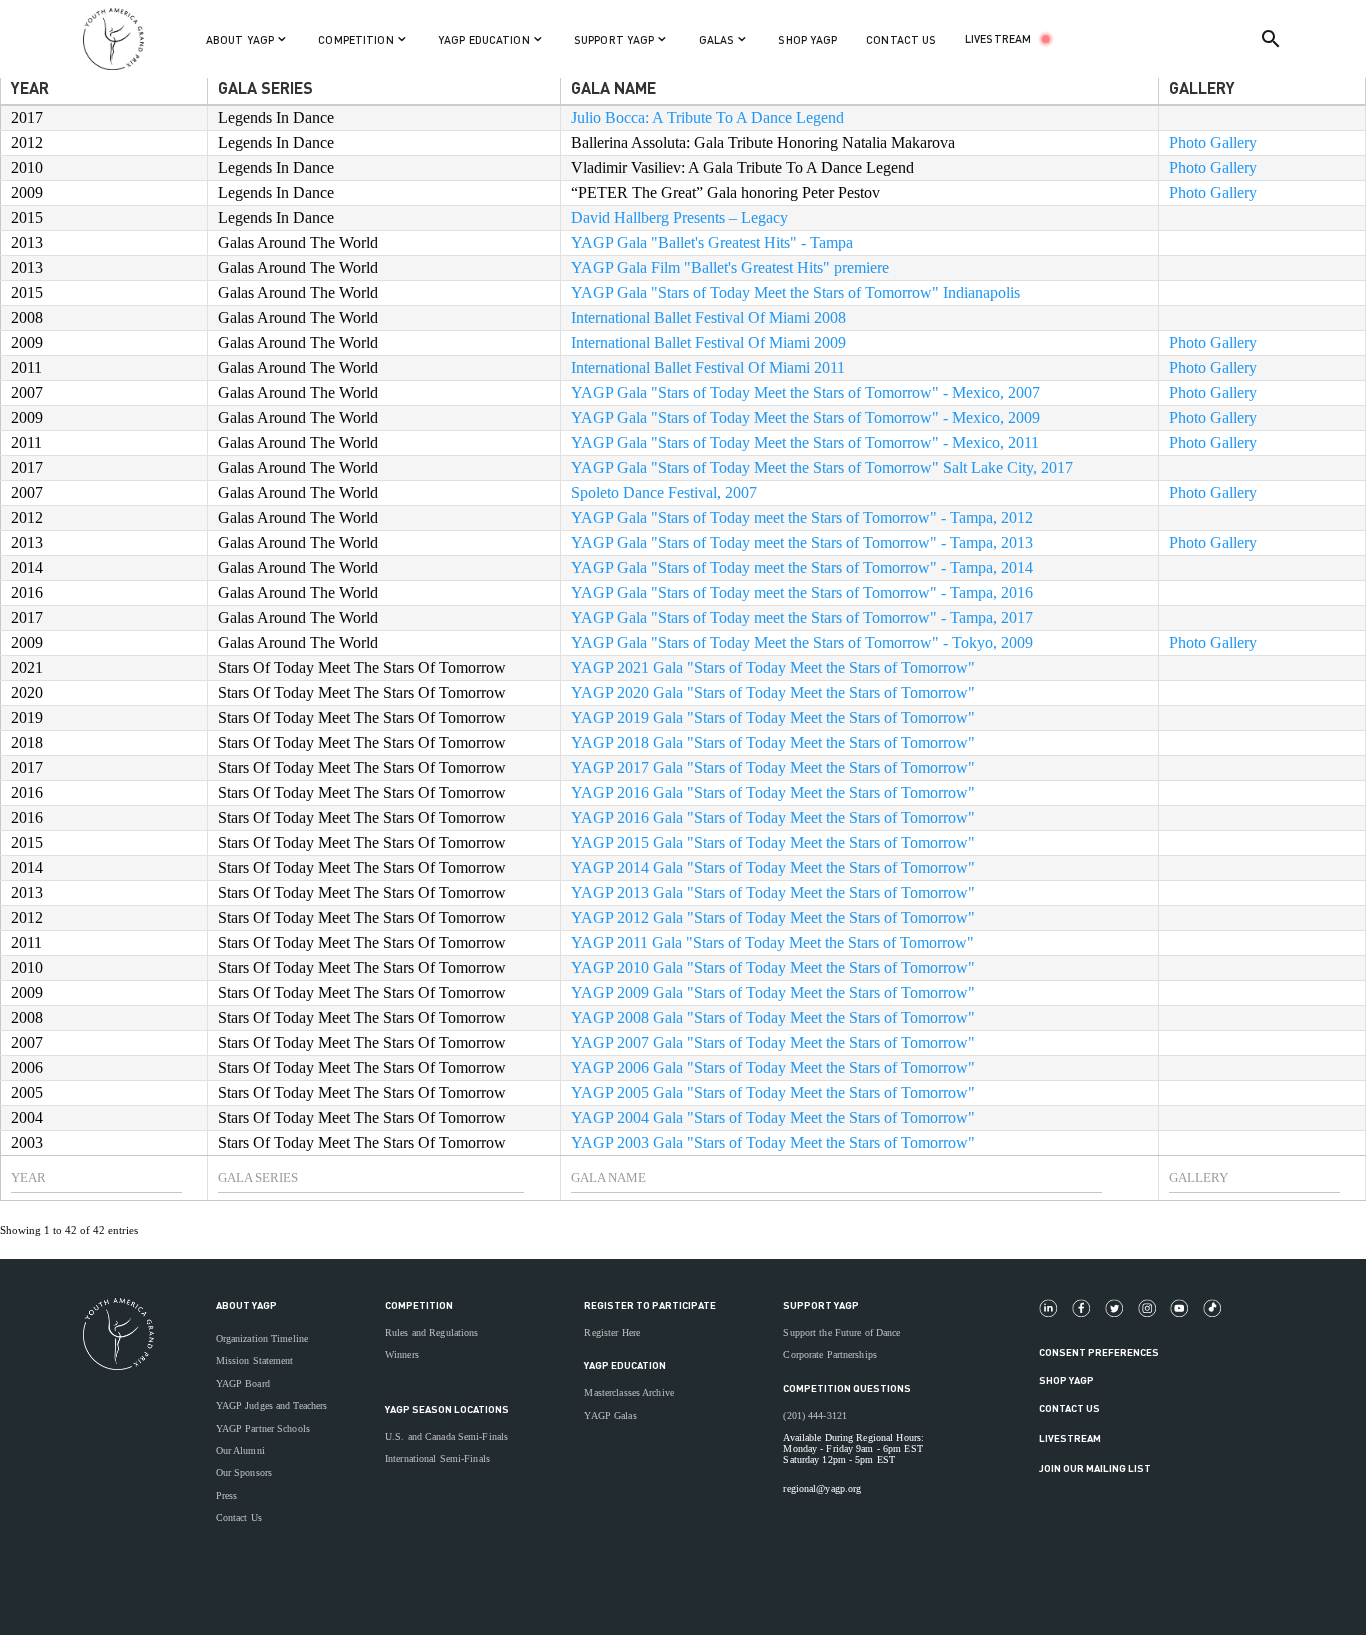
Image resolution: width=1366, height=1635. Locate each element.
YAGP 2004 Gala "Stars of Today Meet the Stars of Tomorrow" (773, 1117)
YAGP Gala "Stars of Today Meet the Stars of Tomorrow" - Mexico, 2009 (805, 417)
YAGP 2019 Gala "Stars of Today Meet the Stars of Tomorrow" (773, 717)
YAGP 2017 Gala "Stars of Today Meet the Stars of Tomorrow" (773, 767)
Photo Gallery (1213, 142)
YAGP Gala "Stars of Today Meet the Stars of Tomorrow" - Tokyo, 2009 (802, 642)
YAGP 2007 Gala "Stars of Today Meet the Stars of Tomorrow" (773, 1042)
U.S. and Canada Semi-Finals (446, 1436)
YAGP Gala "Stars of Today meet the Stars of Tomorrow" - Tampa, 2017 (802, 617)
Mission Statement (255, 1360)
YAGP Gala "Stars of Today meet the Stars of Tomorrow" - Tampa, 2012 (802, 517)
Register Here (612, 1332)
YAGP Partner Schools (263, 1428)
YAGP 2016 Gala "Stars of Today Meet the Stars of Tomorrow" (773, 792)
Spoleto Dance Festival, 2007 (664, 492)
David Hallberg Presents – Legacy (679, 217)
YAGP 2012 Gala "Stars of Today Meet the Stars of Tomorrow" (773, 917)
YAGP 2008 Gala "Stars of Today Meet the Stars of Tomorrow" (773, 1017)
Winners (402, 1354)
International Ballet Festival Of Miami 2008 (708, 317)
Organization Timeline (262, 1338)
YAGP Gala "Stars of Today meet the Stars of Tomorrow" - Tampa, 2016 (802, 592)
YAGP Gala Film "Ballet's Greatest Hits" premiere (730, 267)
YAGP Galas (610, 1415)
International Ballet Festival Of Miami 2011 (708, 367)
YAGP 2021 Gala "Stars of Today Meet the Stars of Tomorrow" (773, 667)
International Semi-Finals (437, 1458)
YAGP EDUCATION (625, 1365)
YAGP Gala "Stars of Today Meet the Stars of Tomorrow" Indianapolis (795, 292)
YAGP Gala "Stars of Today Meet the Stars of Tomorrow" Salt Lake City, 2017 (822, 467)
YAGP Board (243, 1383)
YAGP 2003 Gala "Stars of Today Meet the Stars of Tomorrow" (773, 1142)
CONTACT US (901, 39)
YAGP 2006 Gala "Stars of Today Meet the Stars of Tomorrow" (773, 1067)
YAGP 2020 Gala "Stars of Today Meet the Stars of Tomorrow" (773, 692)
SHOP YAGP (807, 39)
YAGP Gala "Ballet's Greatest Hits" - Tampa (712, 242)
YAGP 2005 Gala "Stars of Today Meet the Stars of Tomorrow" (773, 1092)
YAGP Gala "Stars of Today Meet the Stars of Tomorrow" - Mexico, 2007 (805, 392)
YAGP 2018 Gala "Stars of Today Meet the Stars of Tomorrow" (773, 742)
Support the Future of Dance (841, 1332)
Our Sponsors (244, 1472)
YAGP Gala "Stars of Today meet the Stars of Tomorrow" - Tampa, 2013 (802, 542)
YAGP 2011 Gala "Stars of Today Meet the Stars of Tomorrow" (772, 942)
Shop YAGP (1066, 1380)
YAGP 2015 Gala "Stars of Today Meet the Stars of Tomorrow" (773, 842)
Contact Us (239, 1517)
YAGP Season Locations (447, 1409)
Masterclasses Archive (628, 1392)
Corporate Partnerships (830, 1354)
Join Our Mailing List (1095, 1468)
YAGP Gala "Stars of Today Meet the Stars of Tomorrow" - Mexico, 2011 (805, 442)
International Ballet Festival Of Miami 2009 (708, 342)
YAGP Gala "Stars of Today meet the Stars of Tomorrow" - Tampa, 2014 (802, 567)
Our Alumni (240, 1450)
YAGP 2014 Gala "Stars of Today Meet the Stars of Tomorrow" (773, 867)
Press (227, 1495)
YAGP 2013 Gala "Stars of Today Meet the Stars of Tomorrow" (773, 892)
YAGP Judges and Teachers (272, 1405)
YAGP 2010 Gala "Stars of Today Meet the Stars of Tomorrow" (773, 967)
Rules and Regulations (431, 1332)
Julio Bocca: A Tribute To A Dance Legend (707, 117)
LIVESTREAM (998, 38)
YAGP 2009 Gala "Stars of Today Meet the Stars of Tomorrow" (773, 992)
